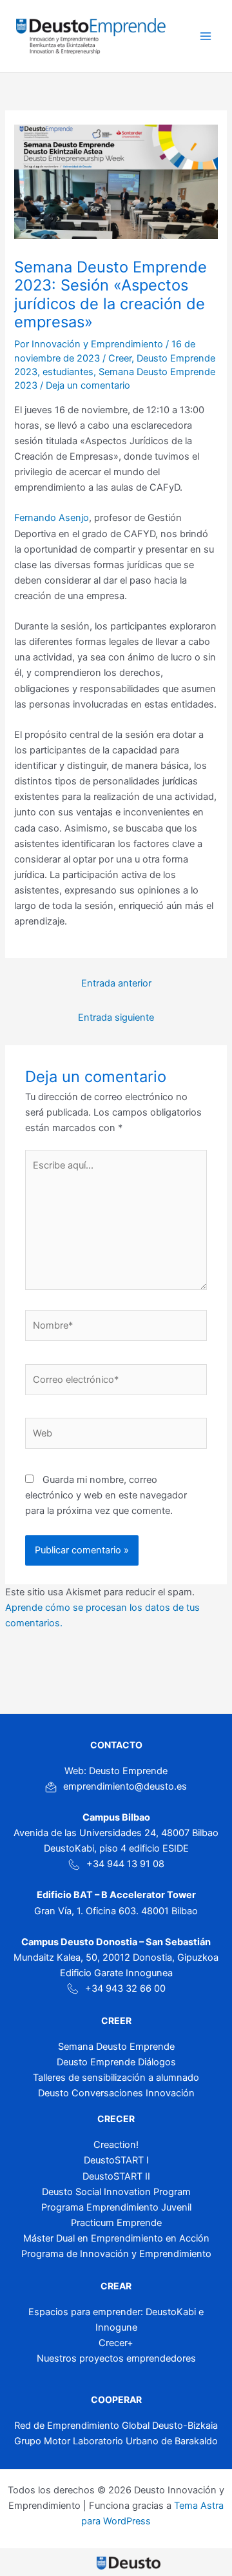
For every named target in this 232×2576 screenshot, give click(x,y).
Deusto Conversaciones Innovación (116, 2093)
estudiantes (68, 372)
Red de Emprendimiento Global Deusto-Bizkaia (116, 2426)
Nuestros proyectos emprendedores (116, 2358)
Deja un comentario (88, 385)
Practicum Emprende (116, 2223)
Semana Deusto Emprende (116, 2047)
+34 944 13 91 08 (125, 1864)
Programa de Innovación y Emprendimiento (116, 2254)
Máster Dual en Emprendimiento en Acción (116, 2238)
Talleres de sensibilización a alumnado (116, 2078)
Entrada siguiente (116, 1017)
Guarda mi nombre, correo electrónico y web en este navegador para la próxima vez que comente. (106, 1495)
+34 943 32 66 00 (125, 1988)
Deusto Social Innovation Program (116, 2192)
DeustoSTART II (116, 2176)
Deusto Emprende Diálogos (116, 2062)
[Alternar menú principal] (206, 36)
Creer (120, 358)
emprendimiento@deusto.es (125, 1786)
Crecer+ (116, 2343)
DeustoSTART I (116, 2160)
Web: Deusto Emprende (116, 1771)
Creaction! (116, 2145)
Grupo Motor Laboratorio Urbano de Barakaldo (116, 2441)
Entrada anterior (116, 983)
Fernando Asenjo (52, 518)
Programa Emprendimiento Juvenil (116, 2207)
